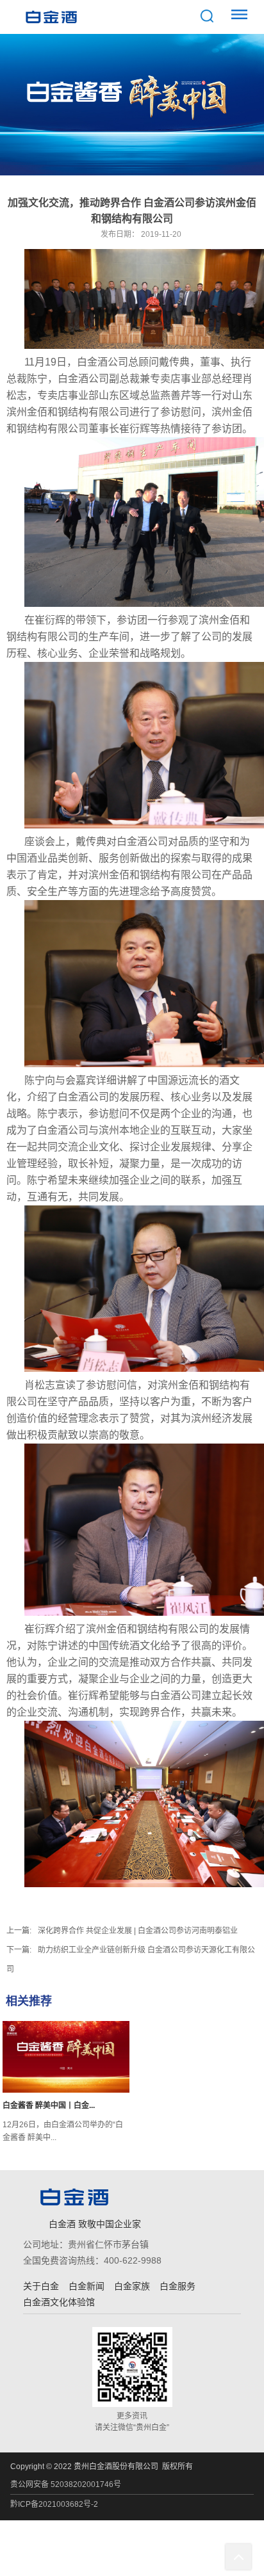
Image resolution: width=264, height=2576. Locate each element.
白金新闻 (87, 2286)
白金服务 (177, 2286)
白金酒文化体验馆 (59, 2302)
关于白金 (41, 2286)
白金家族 (132, 2286)
